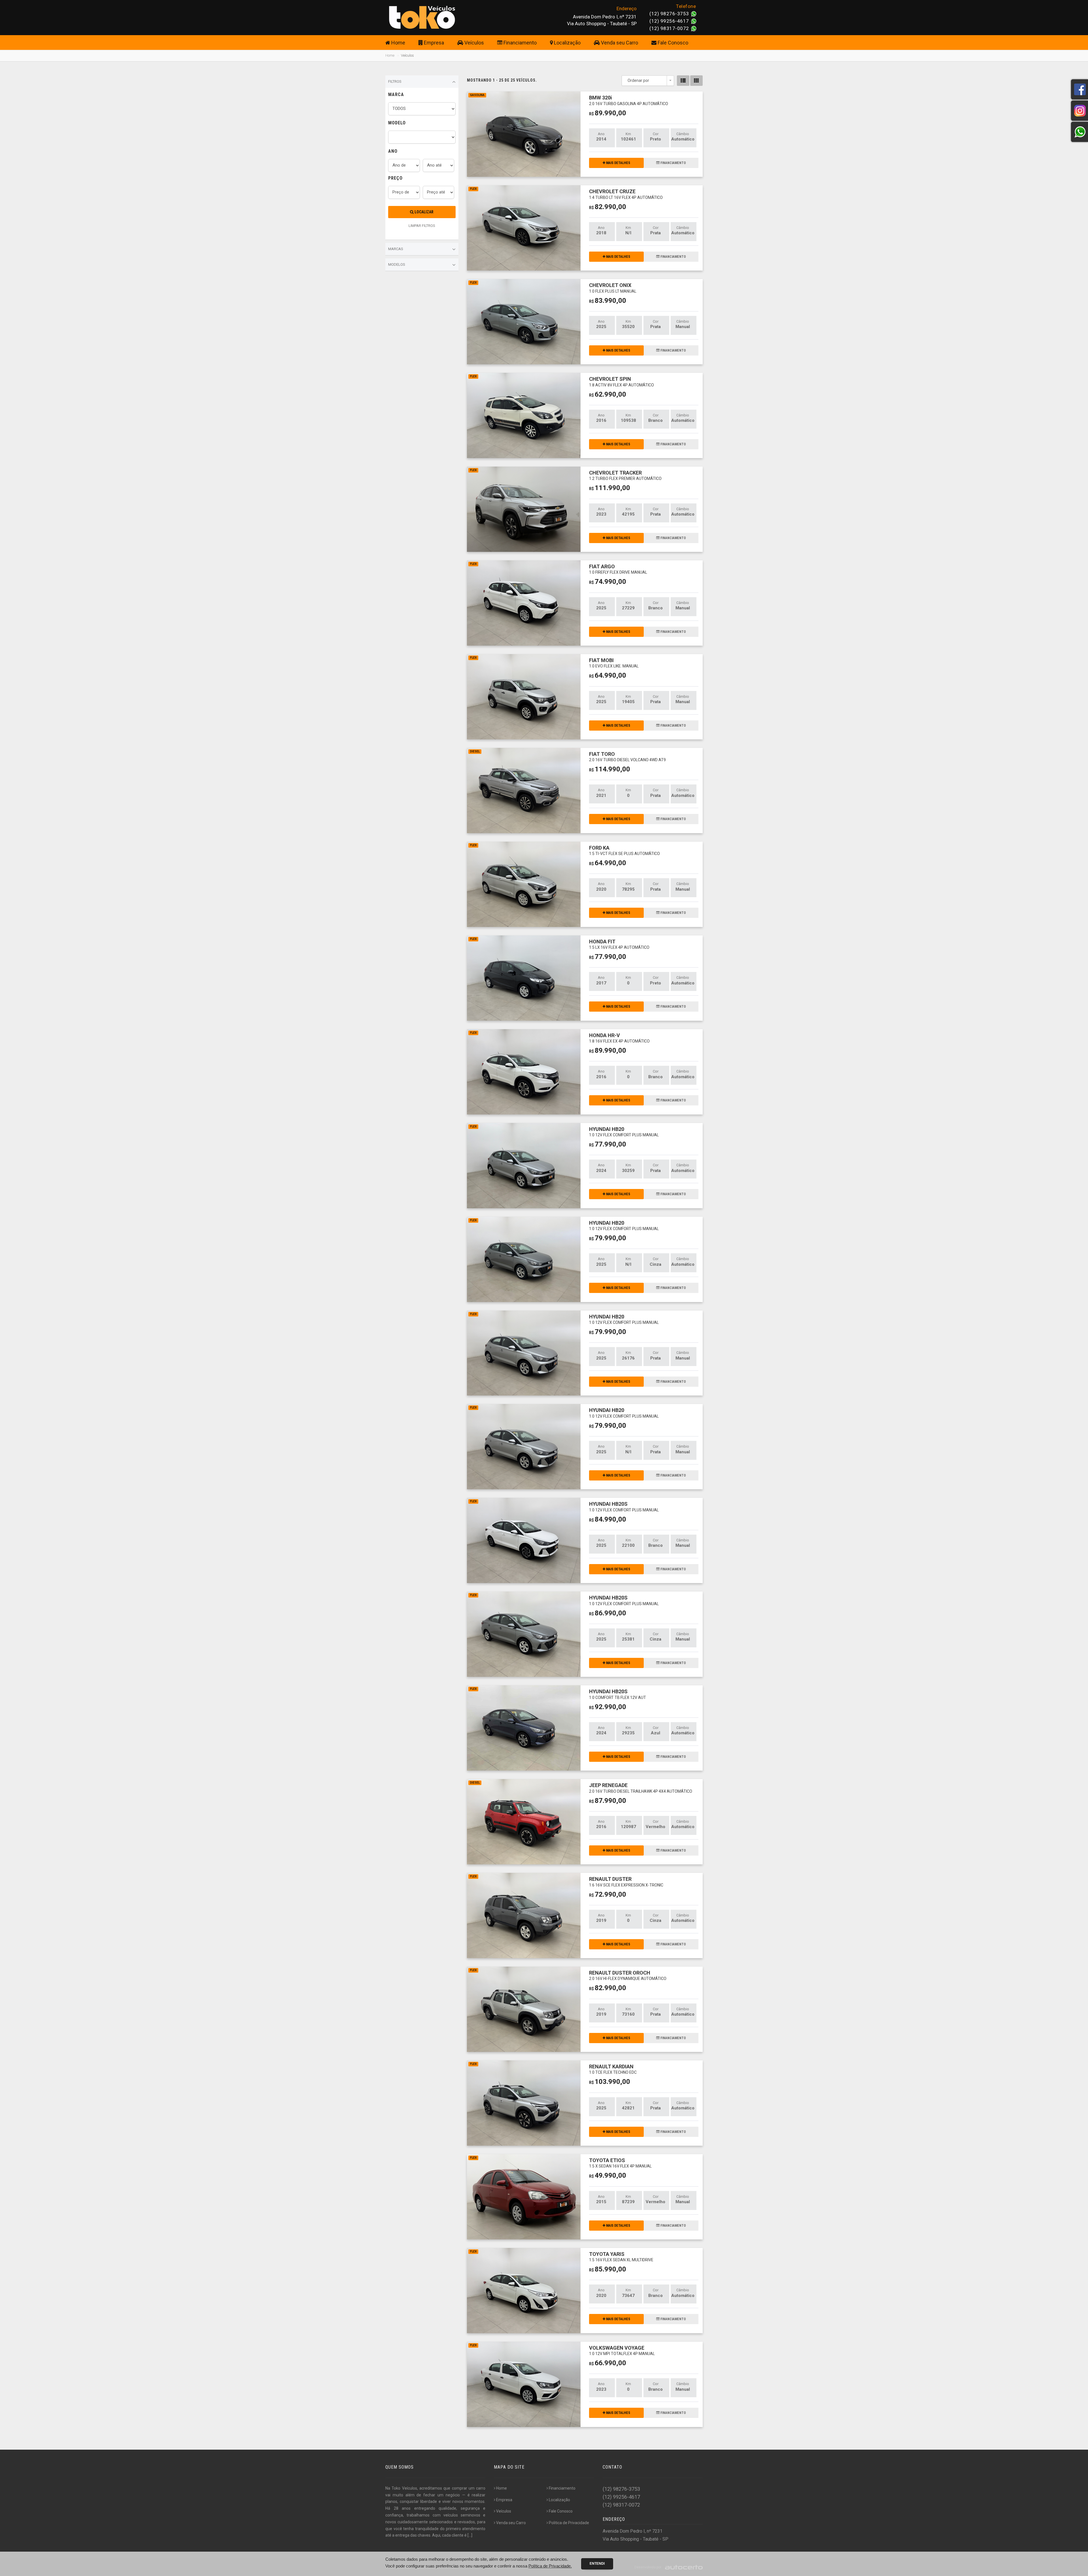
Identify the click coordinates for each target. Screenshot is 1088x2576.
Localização (567, 43)
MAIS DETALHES (618, 163)
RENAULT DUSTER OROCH (628, 1975)
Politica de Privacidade (569, 2523)
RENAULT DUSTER (626, 1882)
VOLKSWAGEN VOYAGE (622, 2350)
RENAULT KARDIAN (613, 2069)
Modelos (397, 264)
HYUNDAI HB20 (624, 1132)
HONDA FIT (619, 944)
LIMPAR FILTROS (422, 226)
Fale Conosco (672, 43)
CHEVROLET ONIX (613, 288)
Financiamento (519, 43)
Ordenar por (638, 80)
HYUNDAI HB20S (624, 1506)
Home (398, 43)
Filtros (395, 81)
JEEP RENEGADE (641, 1788)
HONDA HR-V (619, 1038)
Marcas (396, 249)
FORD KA (624, 850)
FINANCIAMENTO (673, 163)
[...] (470, 2535)
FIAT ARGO (618, 569)
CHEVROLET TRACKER (625, 475)
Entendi (597, 2564)
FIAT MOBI (614, 663)
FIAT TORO (627, 757)
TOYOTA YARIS (621, 2257)
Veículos (474, 43)
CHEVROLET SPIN (621, 381)
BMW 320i (629, 100)
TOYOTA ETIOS (620, 2163)
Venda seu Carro (619, 43)
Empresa (433, 43)
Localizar (424, 212)
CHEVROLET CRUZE (626, 194)
